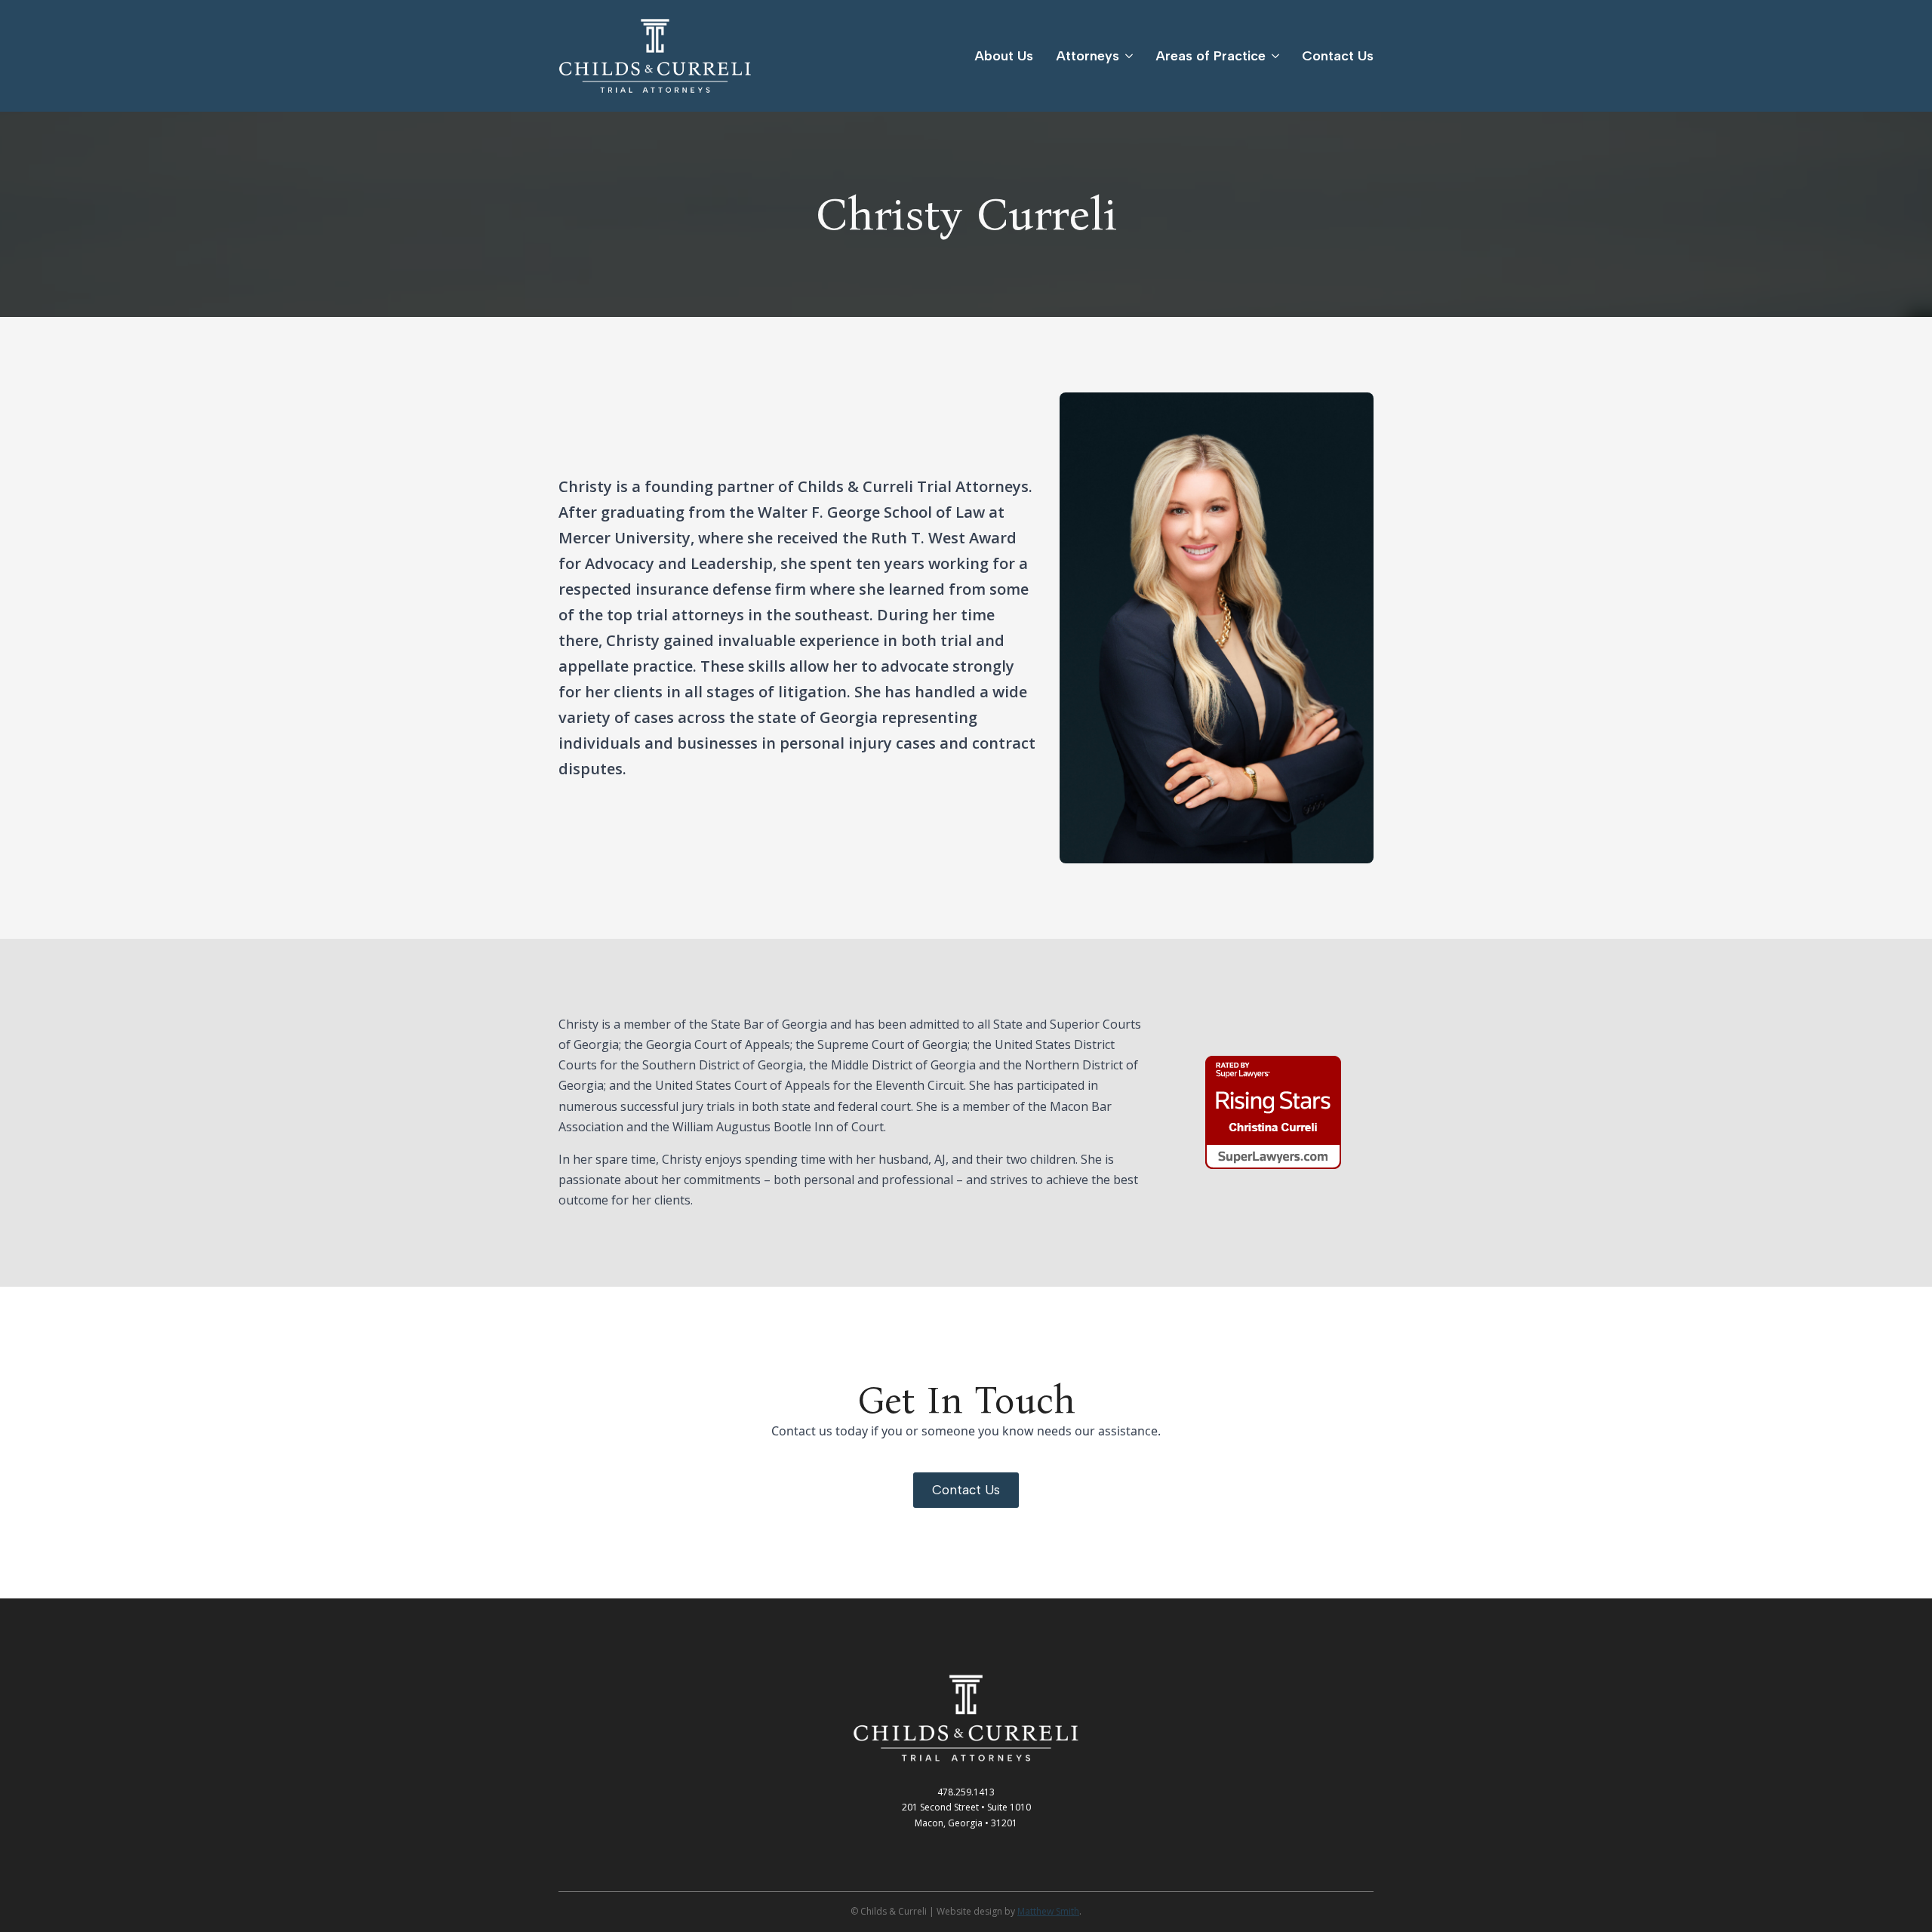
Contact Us (1338, 56)
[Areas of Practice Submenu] (1272, 56)
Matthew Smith (1048, 1911)
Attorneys (1088, 56)
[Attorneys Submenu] (1126, 56)
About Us (1004, 56)
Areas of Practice (1211, 56)
